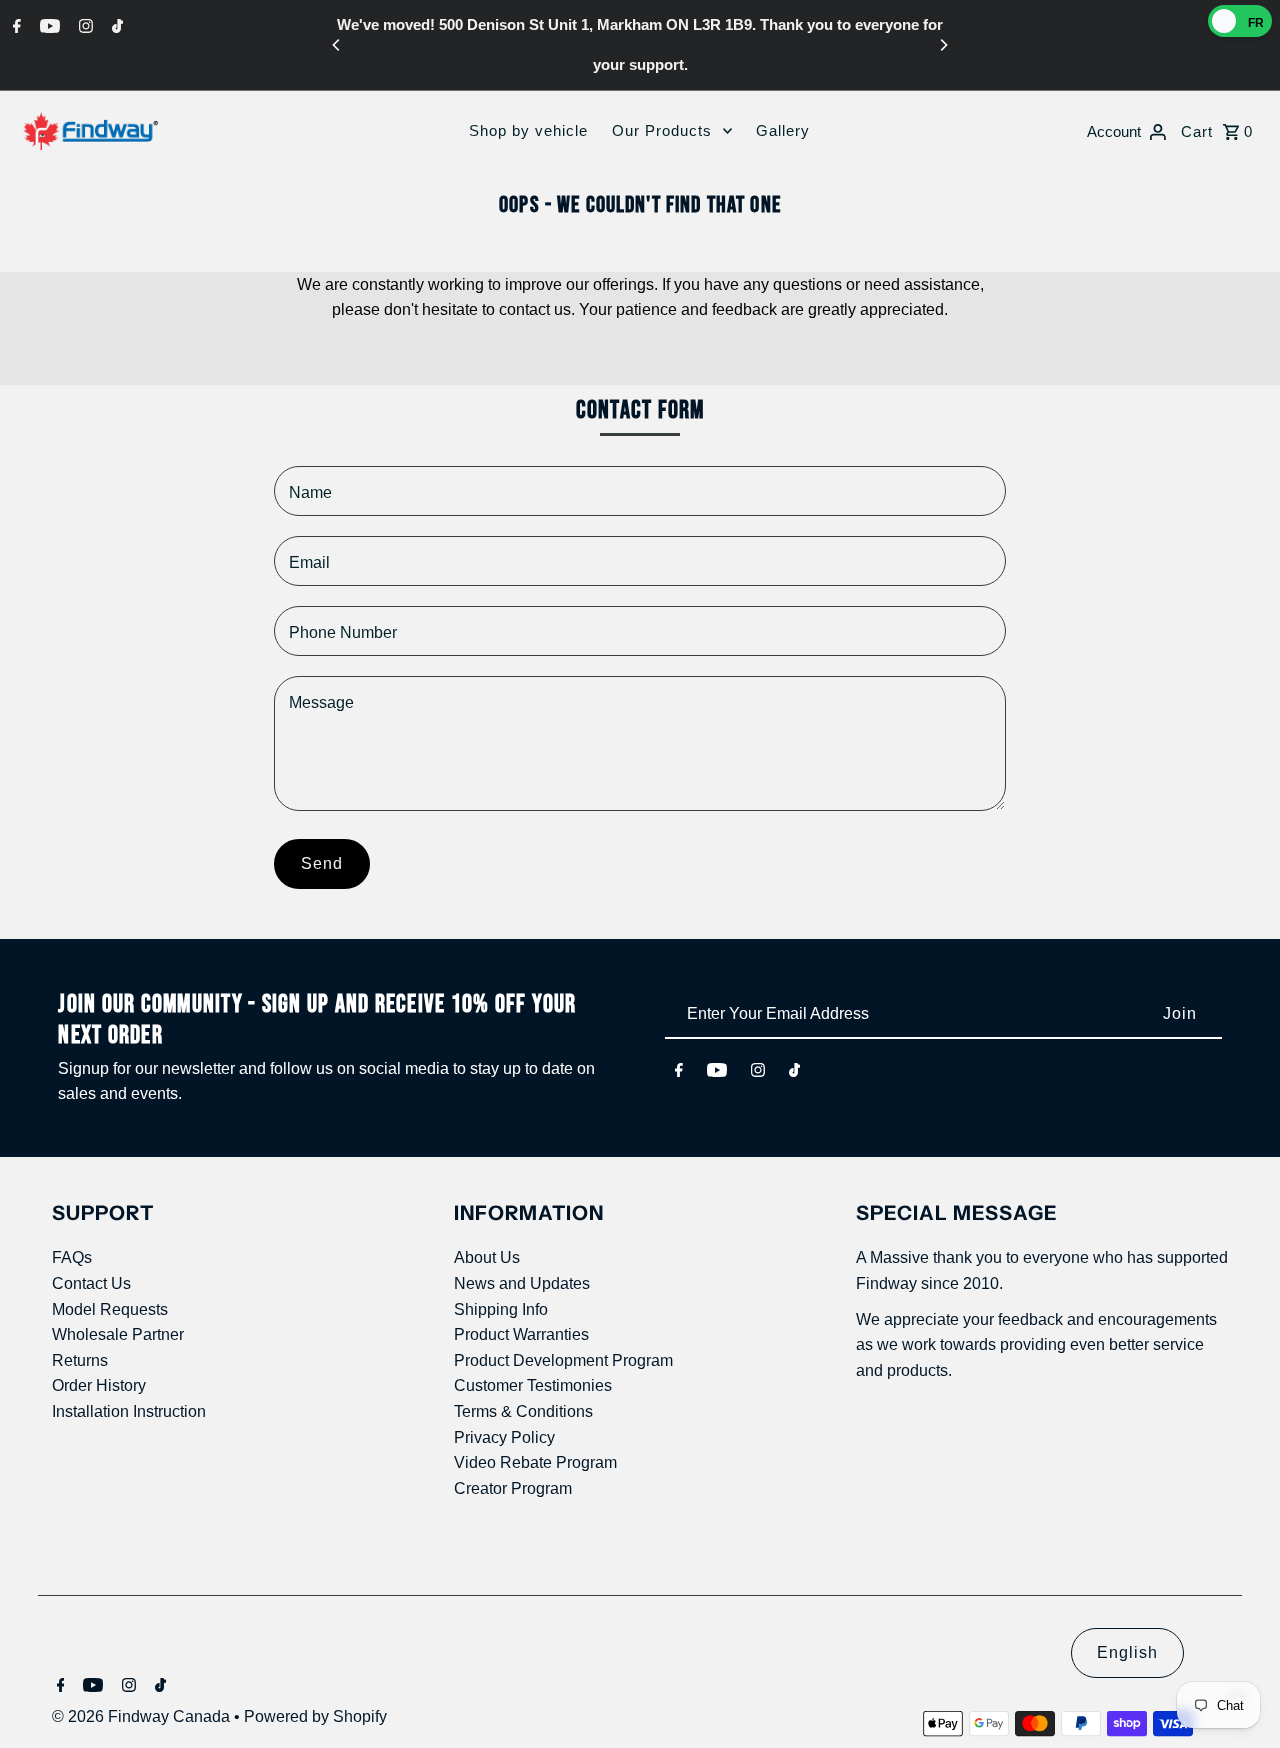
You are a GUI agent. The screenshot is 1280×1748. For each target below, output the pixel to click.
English (1127, 1652)
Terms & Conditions (523, 1411)
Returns (80, 1360)
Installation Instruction (129, 1411)
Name (310, 492)
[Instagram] (83, 26)
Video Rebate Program (535, 1462)
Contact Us (91, 1283)
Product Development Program (563, 1360)
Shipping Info (501, 1309)
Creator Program (513, 1488)
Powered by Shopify (315, 1716)
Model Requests (110, 1309)
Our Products (662, 130)
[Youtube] (47, 26)
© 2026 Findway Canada (143, 1716)
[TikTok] (115, 26)
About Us (487, 1257)
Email (309, 562)
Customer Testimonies (533, 1385)
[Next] (943, 45)
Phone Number (343, 632)
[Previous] (337, 45)
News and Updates (522, 1283)
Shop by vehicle (528, 130)
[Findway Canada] (90, 131)
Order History (99, 1385)
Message (321, 702)
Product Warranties (521, 1334)
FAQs (72, 1257)
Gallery (783, 130)
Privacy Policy (504, 1437)
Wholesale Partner (118, 1334)
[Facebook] (14, 26)
